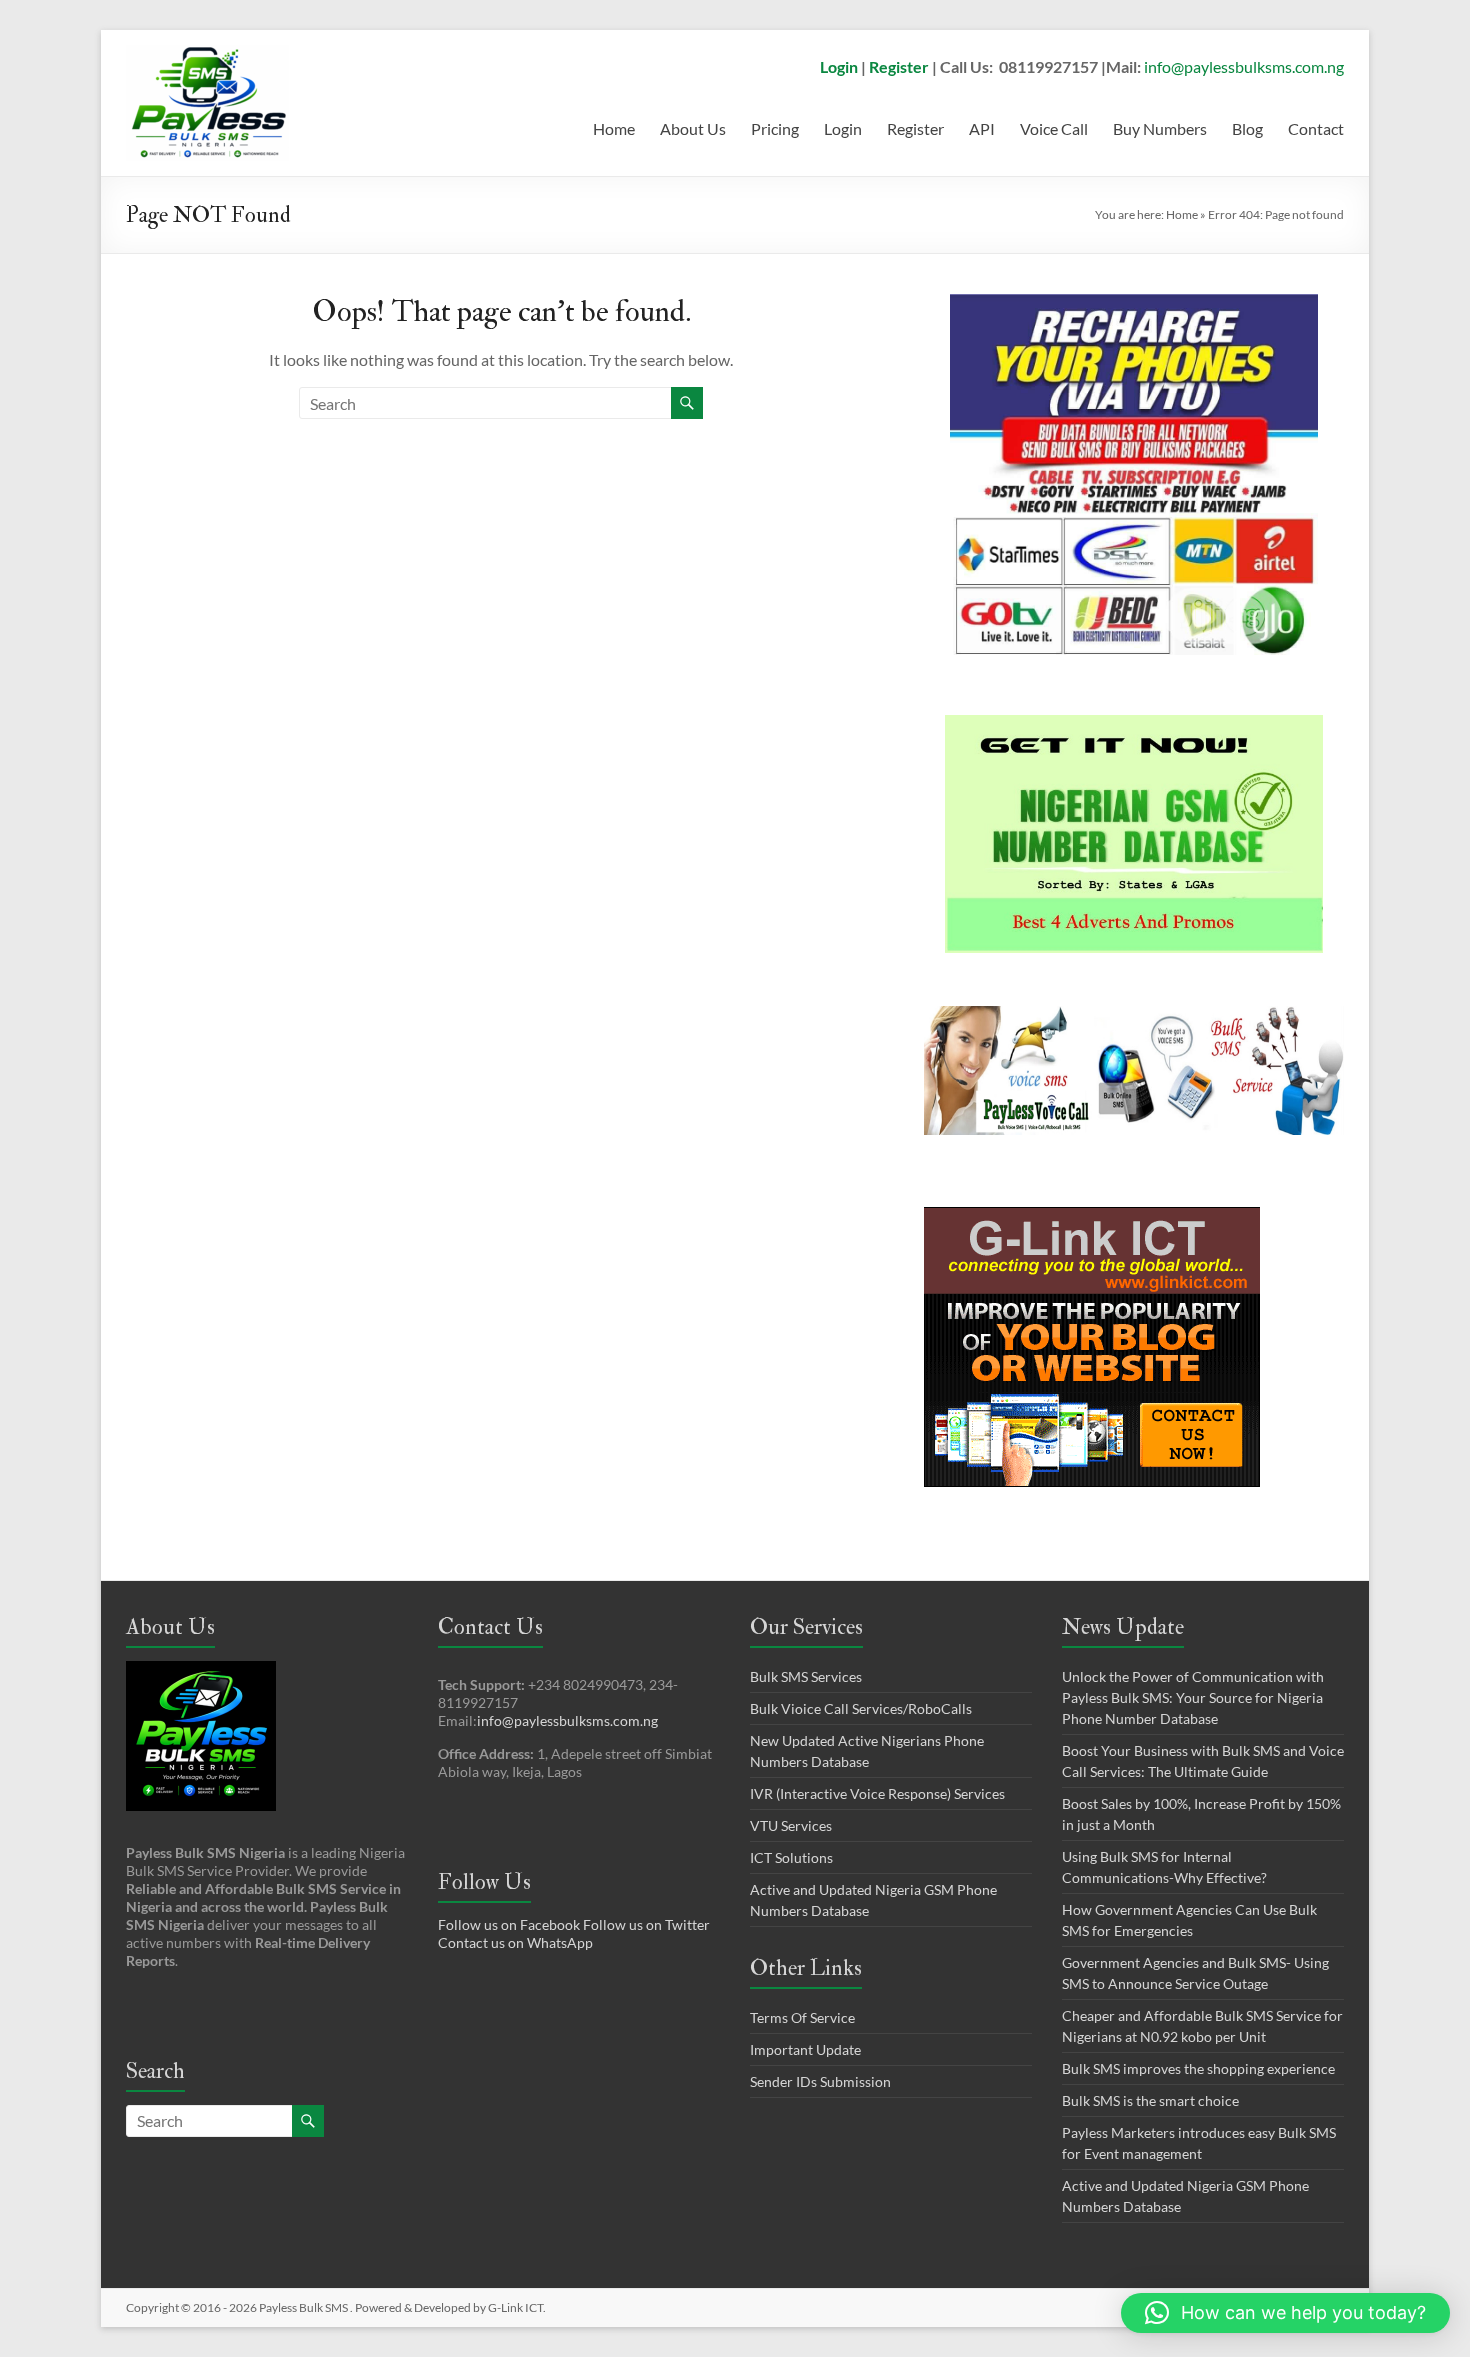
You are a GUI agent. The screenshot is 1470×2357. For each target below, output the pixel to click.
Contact (1316, 128)
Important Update (805, 2049)
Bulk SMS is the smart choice (1150, 2100)
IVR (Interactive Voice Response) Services (877, 1793)
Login (839, 66)
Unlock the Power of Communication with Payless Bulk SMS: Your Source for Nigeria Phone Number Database (1193, 1697)
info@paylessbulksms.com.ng (1244, 66)
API (982, 128)
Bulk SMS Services (806, 1676)
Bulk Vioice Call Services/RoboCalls (861, 1708)
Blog (1247, 128)
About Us (693, 128)
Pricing (775, 128)
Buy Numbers (1160, 128)
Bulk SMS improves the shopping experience (1198, 2068)
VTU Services (791, 1825)
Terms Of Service (802, 2017)
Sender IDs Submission (820, 2081)
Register (899, 66)
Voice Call (1054, 128)
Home (614, 128)
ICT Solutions (791, 1857)
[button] (1285, 2313)
